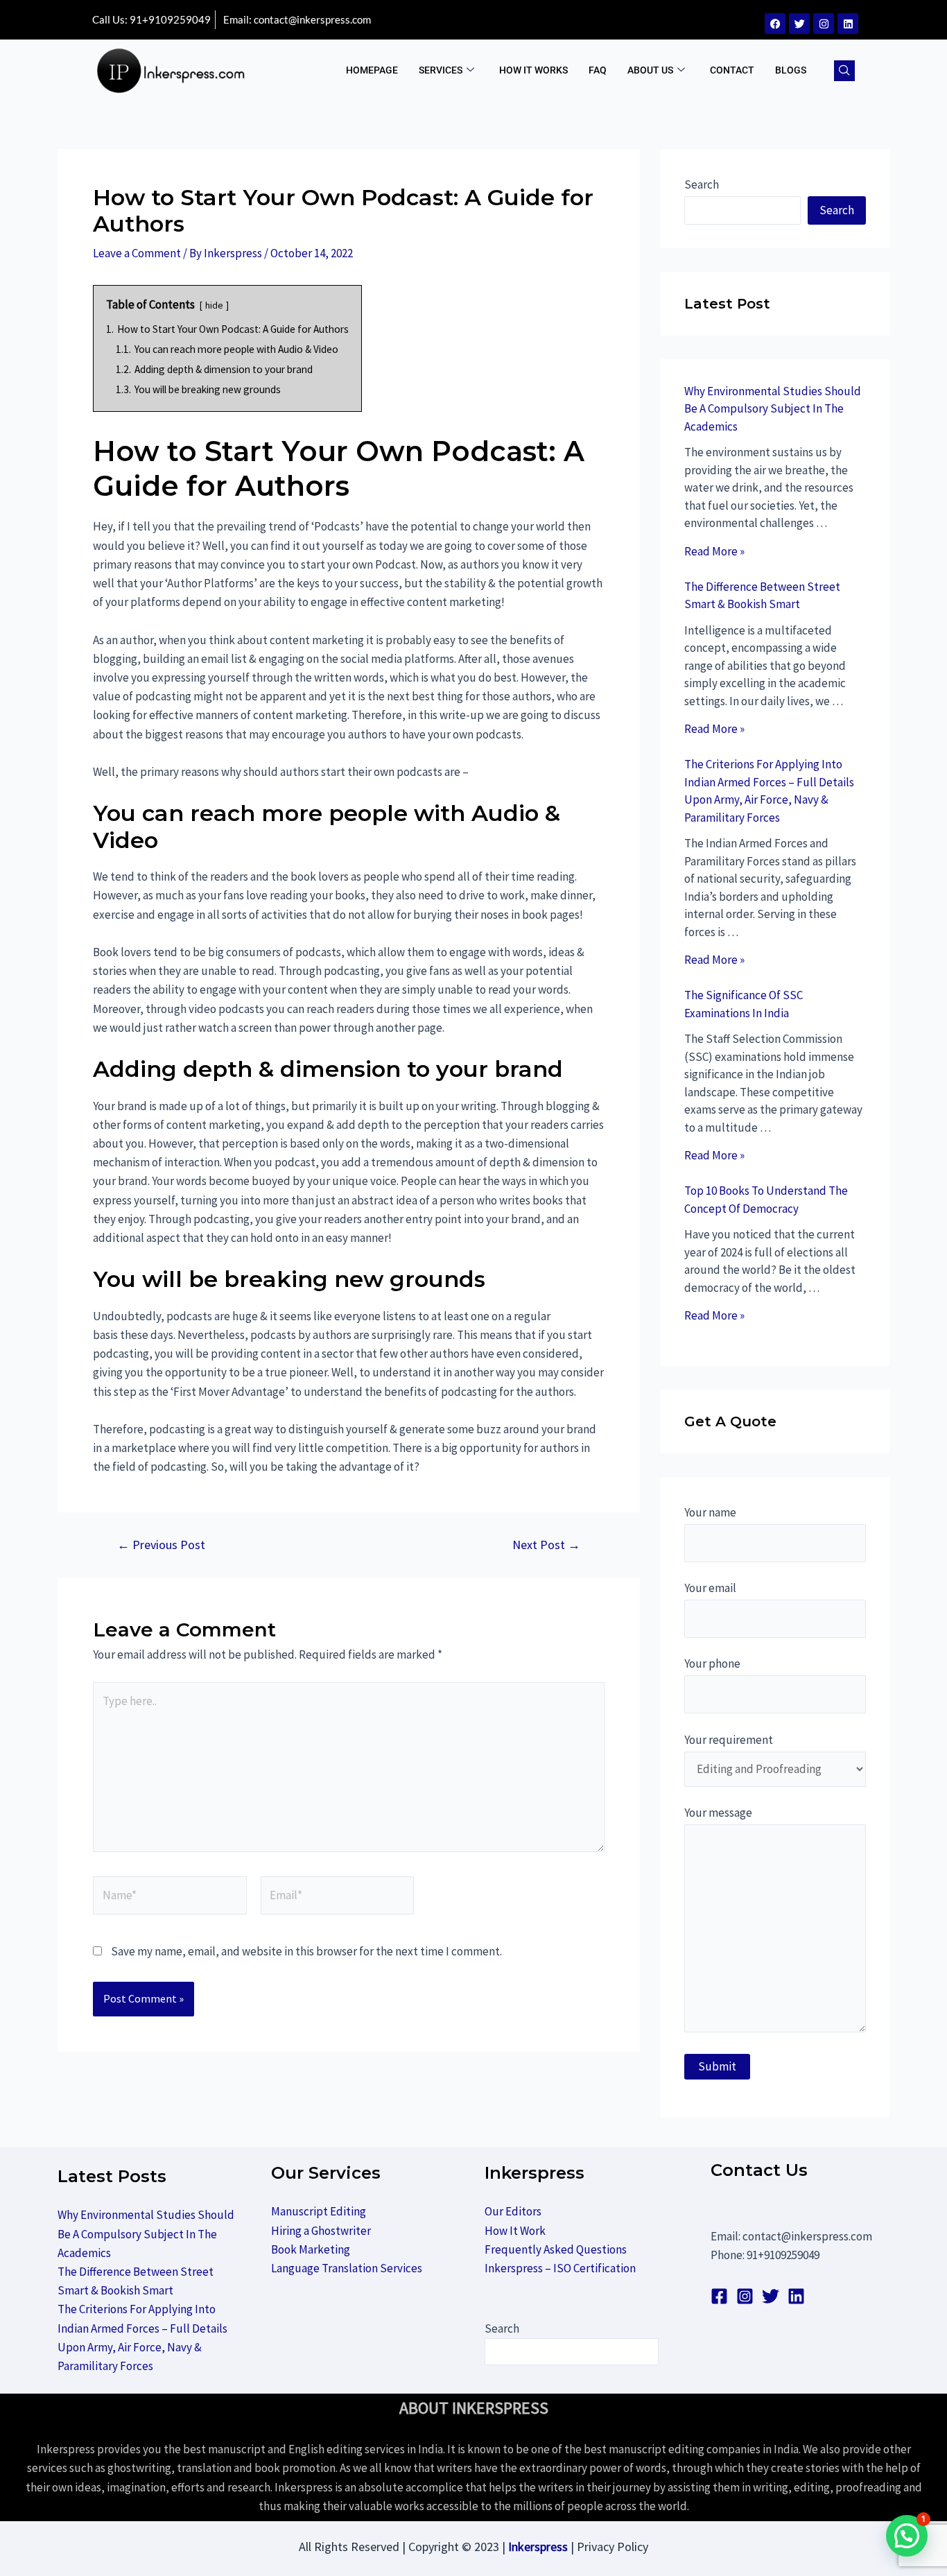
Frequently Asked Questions (556, 2249)
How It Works (533, 70)
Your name (710, 1512)
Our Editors (513, 2211)
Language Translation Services (347, 2268)
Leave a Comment (137, 253)
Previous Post (161, 1545)
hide (214, 305)
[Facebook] (775, 24)
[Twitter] (799, 24)
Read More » (714, 551)
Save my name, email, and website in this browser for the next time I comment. (306, 1951)
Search (702, 184)
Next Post (546, 1545)
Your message (718, 1813)
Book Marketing (311, 2249)
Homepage (372, 70)
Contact (732, 70)
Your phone (712, 1663)
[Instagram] (824, 24)
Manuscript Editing (319, 2211)
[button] (844, 71)
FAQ (598, 70)
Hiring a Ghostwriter (321, 2231)
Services (441, 70)
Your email (710, 1588)
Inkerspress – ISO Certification (560, 2268)
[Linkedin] (848, 24)
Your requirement (729, 1740)
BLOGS (791, 70)
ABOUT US (650, 70)
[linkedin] (796, 2296)
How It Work (515, 2231)
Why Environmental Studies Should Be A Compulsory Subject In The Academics (773, 409)
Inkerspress (538, 2547)
